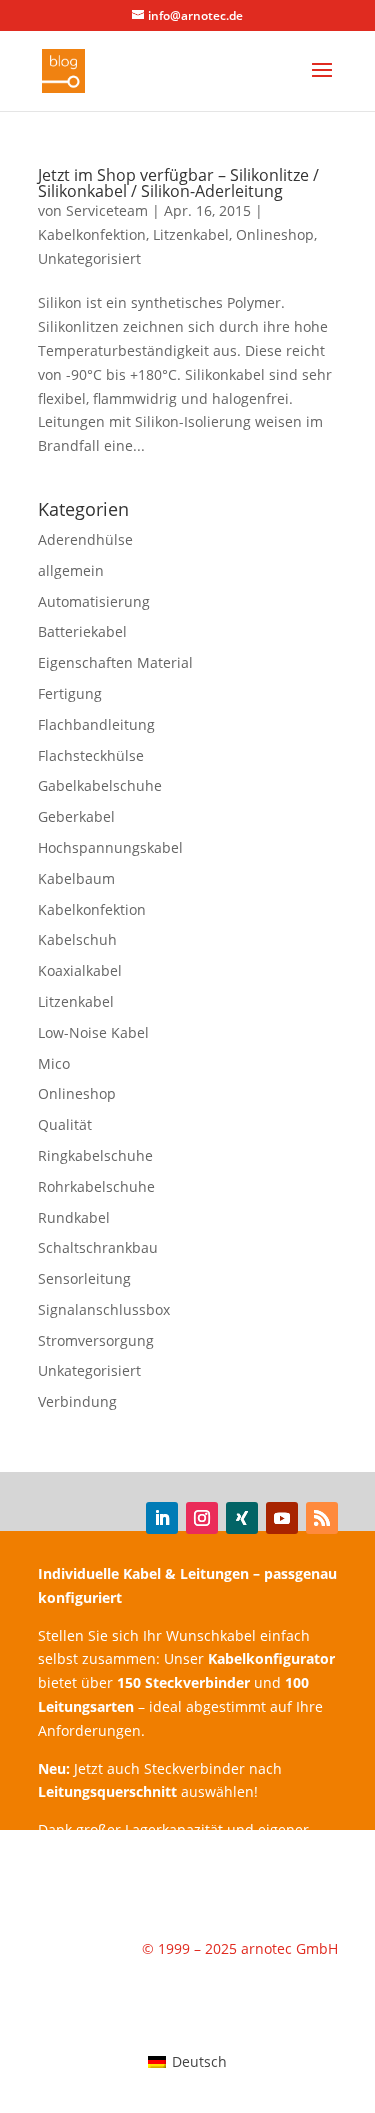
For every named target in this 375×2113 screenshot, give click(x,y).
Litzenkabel (191, 234)
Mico (54, 1063)
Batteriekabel (82, 631)
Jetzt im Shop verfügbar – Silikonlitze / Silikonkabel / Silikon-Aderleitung (178, 183)
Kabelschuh (77, 939)
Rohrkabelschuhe (96, 1186)
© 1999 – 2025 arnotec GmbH (240, 1948)
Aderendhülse (85, 539)
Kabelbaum (76, 878)
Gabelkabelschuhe (100, 785)
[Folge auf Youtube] (282, 1518)
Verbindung (77, 1401)
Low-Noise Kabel (93, 1032)
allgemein (71, 570)
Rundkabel (74, 1217)
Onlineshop (275, 234)
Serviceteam (107, 210)
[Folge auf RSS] (322, 1518)
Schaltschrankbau (98, 1247)
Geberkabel (76, 816)
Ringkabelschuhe (95, 1155)
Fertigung (70, 693)
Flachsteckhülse (91, 755)
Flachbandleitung (96, 724)
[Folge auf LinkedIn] (162, 1518)
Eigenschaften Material (115, 662)
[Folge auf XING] (242, 1518)
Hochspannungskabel (110, 847)
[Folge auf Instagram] (202, 1518)
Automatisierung (94, 601)
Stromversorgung (96, 1340)
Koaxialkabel (80, 970)
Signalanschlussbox (104, 1309)
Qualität (65, 1124)
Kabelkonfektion (92, 234)
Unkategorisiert (89, 258)
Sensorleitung (84, 1278)
